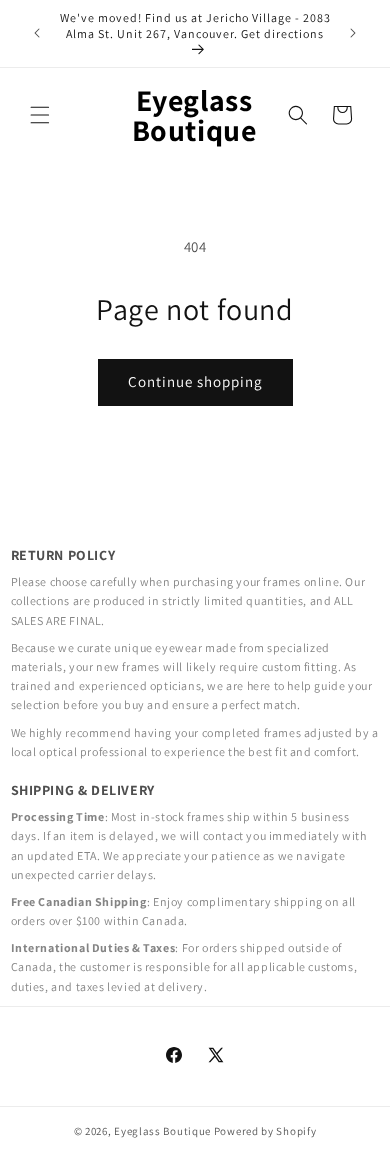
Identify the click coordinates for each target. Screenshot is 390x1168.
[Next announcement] (353, 33)
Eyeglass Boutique (162, 1131)
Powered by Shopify (265, 1131)
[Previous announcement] (37, 33)
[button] (40, 115)
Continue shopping (195, 381)
